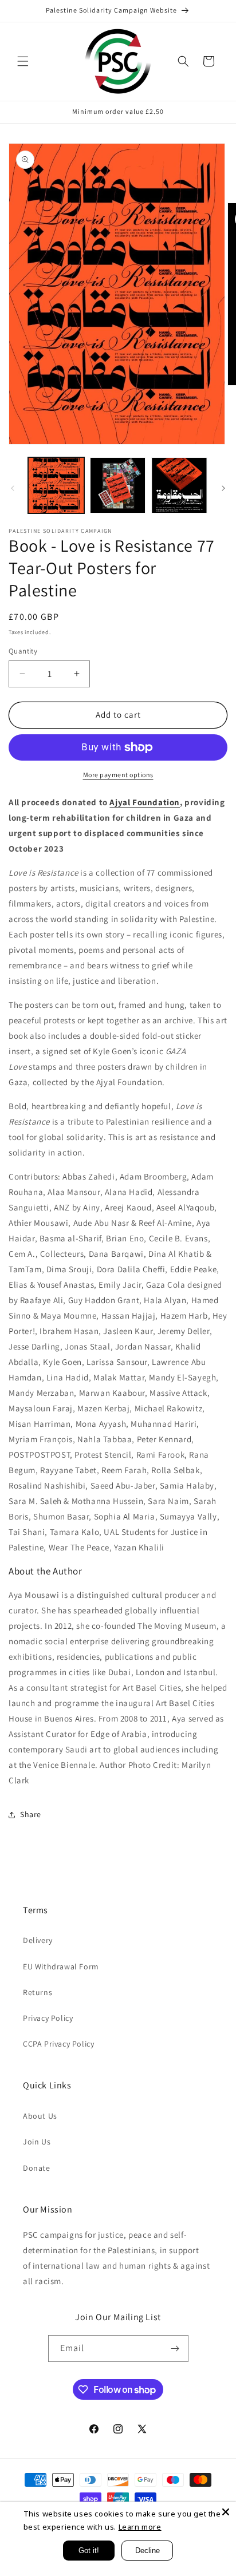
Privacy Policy (48, 2018)
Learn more (140, 2527)
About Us (40, 2116)
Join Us (37, 2142)
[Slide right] (223, 488)
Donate (37, 2168)
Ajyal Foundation (145, 802)
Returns (38, 1992)
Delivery (38, 1940)
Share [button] (31, 1814)
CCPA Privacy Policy (58, 2044)
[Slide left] (13, 488)
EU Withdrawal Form (61, 1966)
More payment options (118, 775)
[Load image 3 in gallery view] (179, 485)
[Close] (226, 2512)
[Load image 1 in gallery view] (56, 485)
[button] (23, 61)
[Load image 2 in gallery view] (118, 485)
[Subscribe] (175, 2349)
